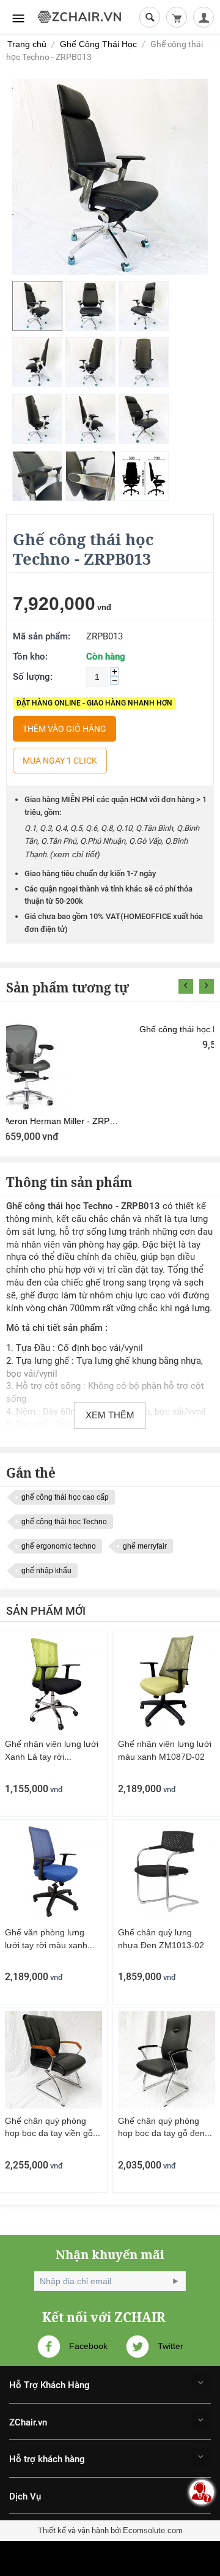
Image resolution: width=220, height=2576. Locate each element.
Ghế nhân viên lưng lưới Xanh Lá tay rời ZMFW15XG (52, 1757)
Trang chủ (27, 44)
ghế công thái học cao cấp (65, 1497)
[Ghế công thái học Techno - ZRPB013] (110, 177)
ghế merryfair (145, 1546)
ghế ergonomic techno (59, 1546)
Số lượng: (33, 677)
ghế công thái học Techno (64, 1522)
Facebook (87, 2346)
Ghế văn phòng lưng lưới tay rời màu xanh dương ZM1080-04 (46, 1945)
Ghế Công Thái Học (98, 44)
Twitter (169, 2346)
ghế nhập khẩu (46, 1571)
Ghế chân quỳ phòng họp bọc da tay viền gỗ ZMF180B (49, 2134)
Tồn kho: (30, 657)
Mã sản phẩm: (42, 636)
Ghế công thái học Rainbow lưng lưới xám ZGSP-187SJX (110, 1121)
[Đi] (175, 2281)
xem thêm (110, 1415)
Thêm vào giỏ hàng (64, 729)
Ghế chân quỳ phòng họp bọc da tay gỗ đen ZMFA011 (161, 2134)
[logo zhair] (79, 16)
